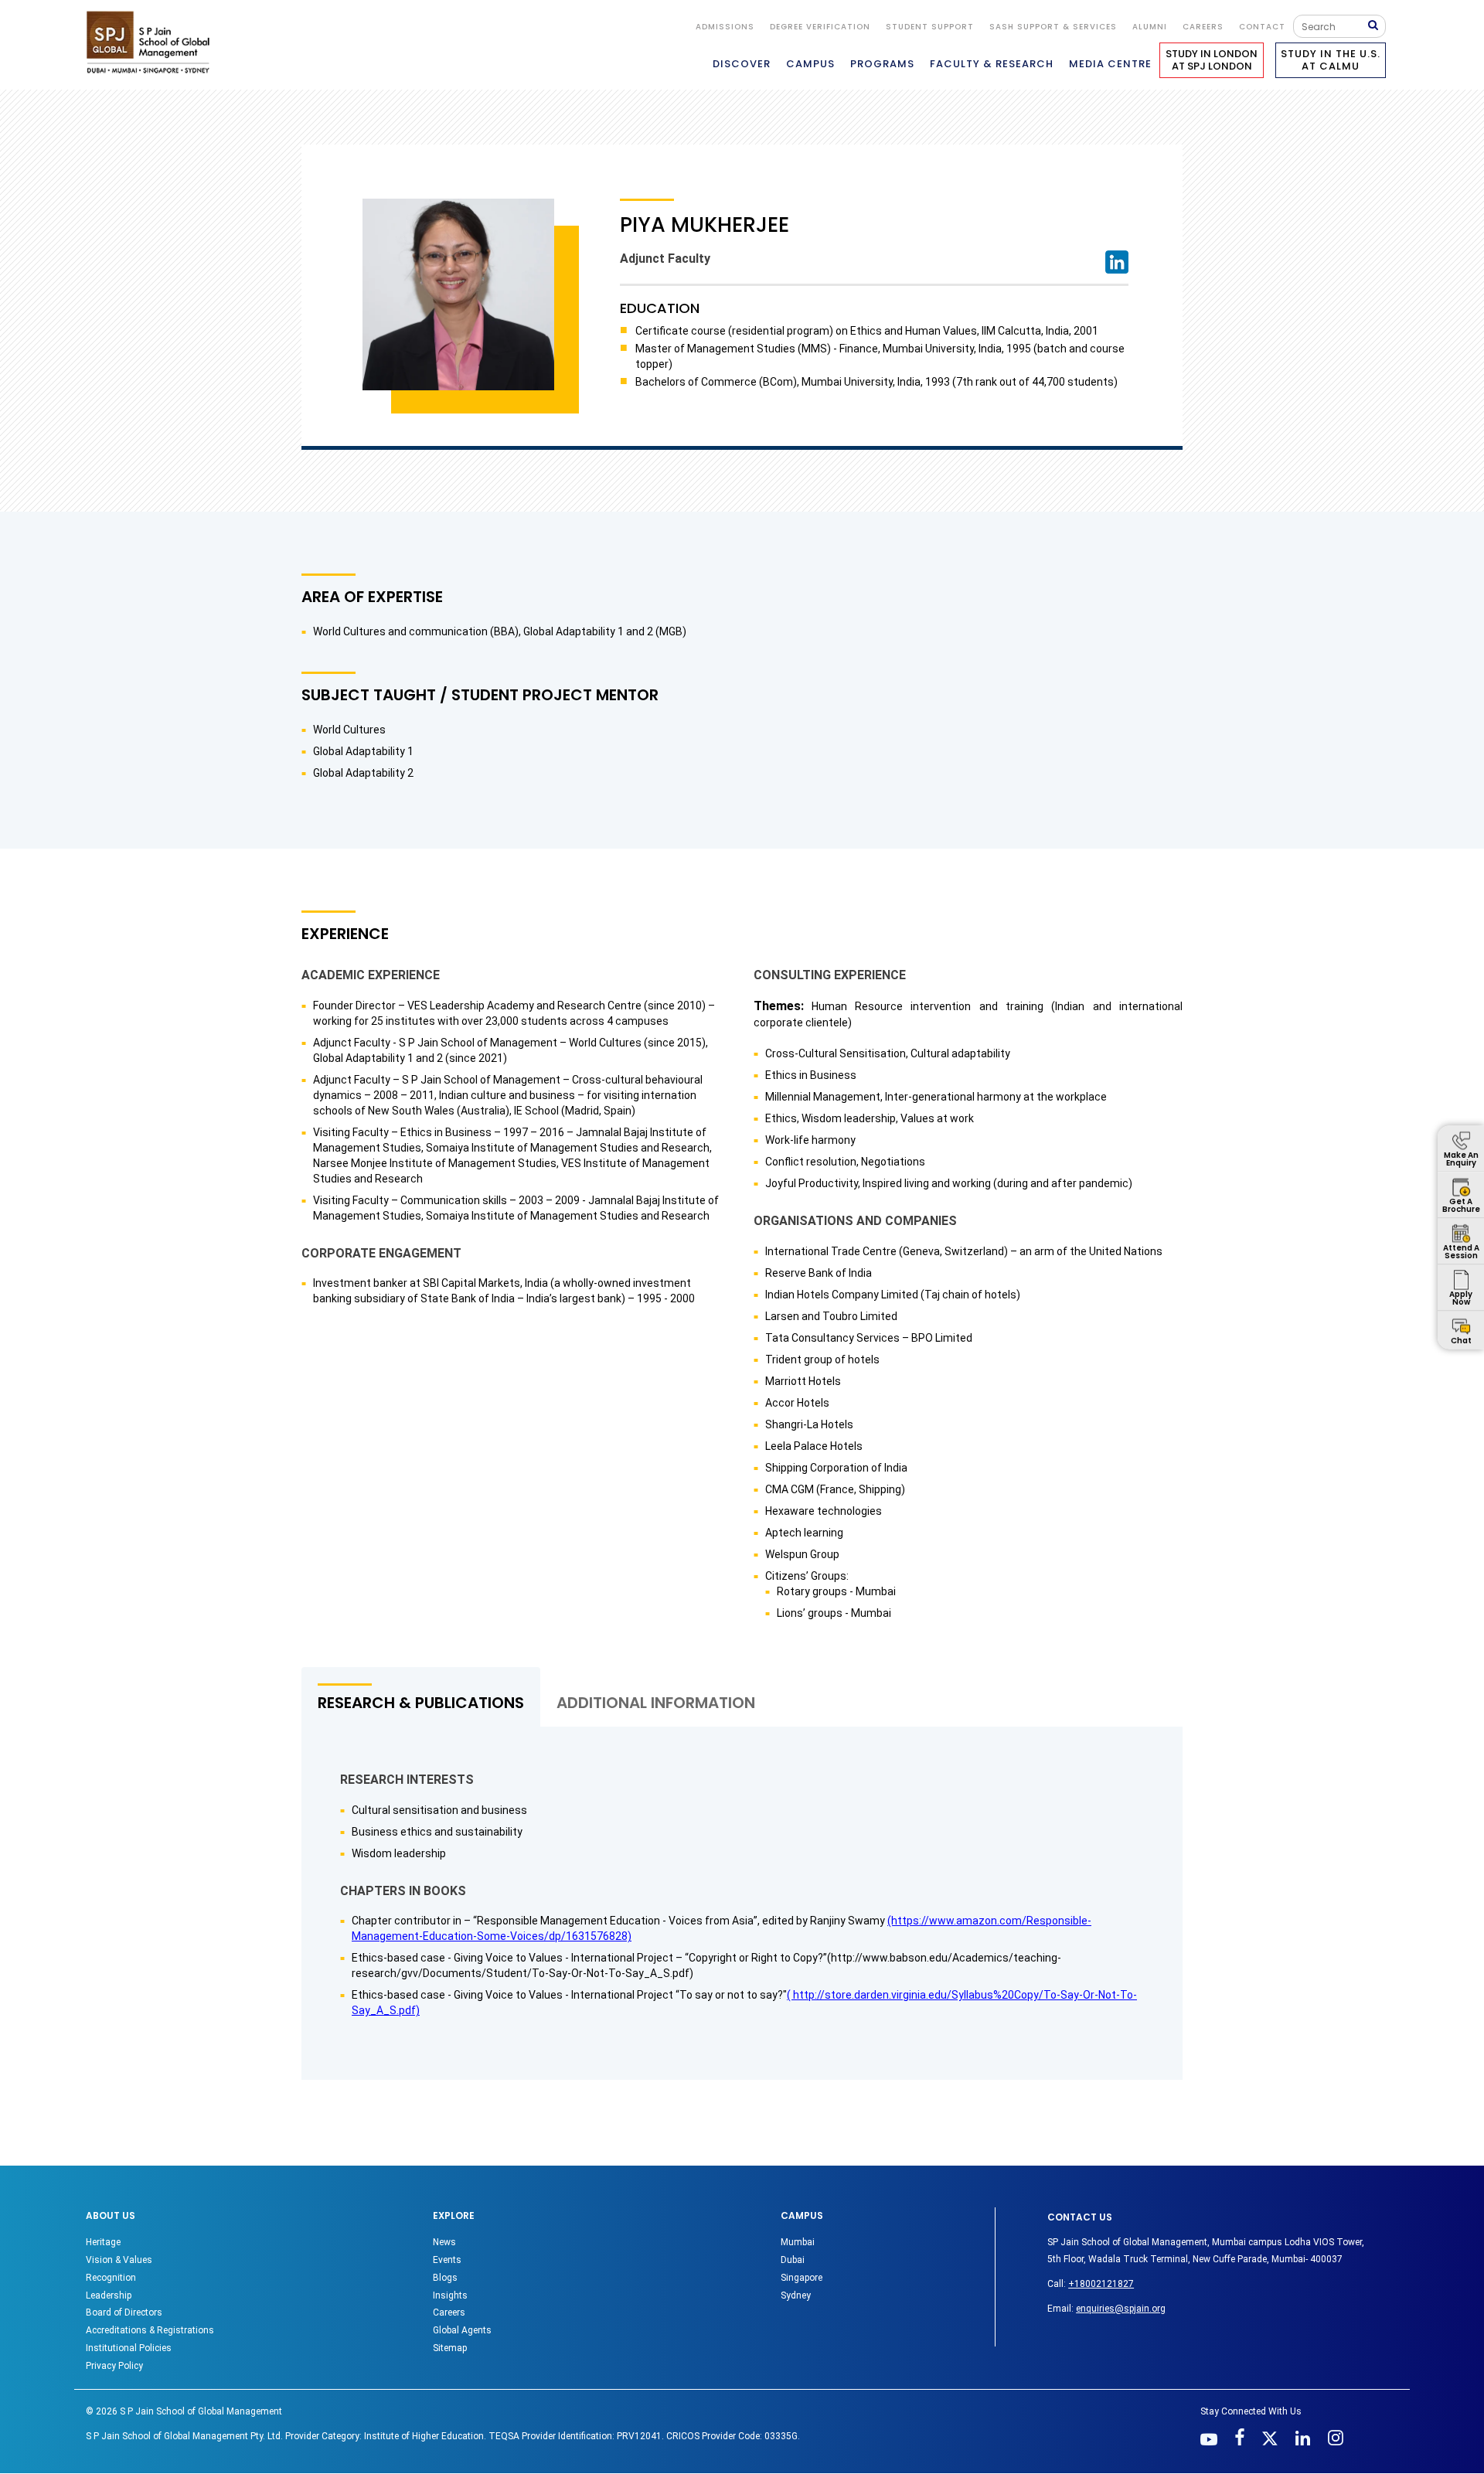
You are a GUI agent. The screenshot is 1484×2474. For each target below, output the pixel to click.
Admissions (725, 27)
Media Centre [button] (1110, 64)
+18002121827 (1101, 2284)
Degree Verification (820, 27)
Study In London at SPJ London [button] (1212, 60)
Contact (1262, 27)
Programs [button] (882, 64)
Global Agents (462, 2330)
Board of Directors (124, 2312)
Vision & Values (119, 2260)
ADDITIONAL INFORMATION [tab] (656, 1703)
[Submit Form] (1377, 26)
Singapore (802, 2278)
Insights (450, 2295)
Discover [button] (742, 64)
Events (447, 2260)
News (444, 2242)
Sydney (796, 2295)
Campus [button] (810, 64)
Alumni (1150, 27)
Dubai (793, 2260)
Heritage (103, 2242)
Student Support (930, 27)
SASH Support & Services (1053, 27)
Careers (1203, 27)
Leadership (109, 2295)
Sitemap (450, 2348)
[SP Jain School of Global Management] (152, 42)
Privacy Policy (114, 2366)
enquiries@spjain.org (1121, 2309)
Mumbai (798, 2242)
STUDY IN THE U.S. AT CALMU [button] (1331, 60)
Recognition (111, 2278)
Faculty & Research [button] (992, 64)
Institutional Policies (129, 2348)
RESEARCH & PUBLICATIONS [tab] (421, 1703)
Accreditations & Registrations (150, 2330)
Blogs (445, 2278)
